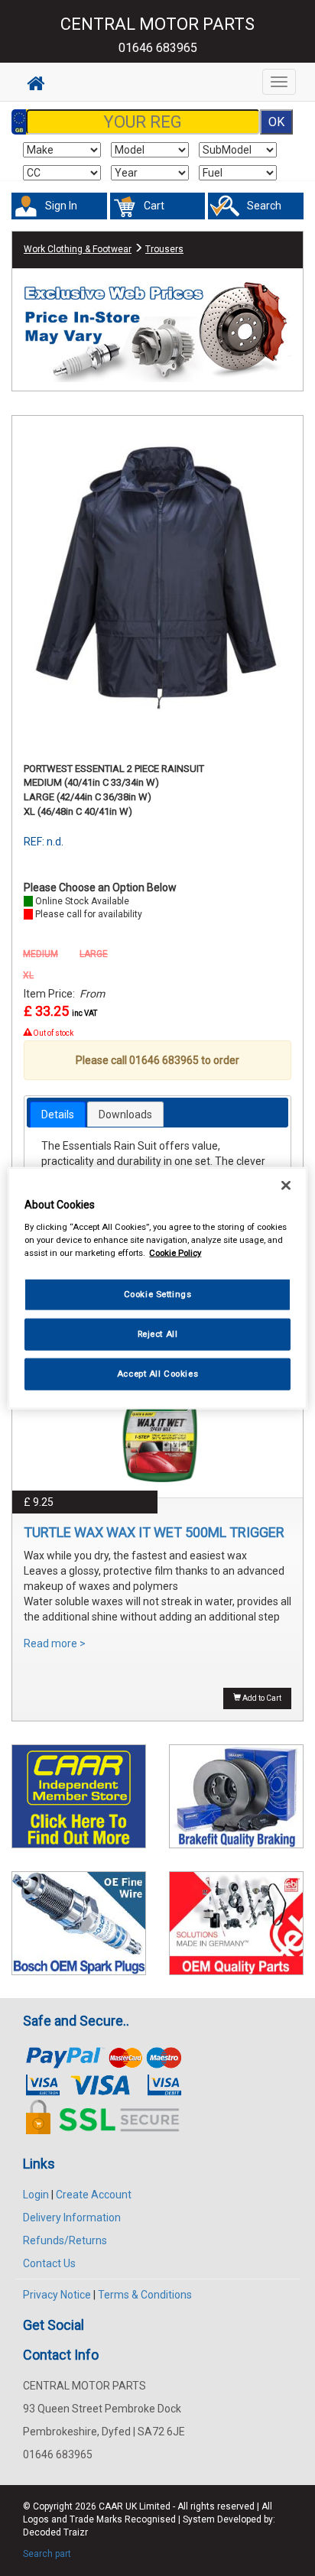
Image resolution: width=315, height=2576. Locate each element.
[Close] (286, 1186)
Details (58, 1114)
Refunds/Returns (65, 2240)
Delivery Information (72, 2218)
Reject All (158, 1333)
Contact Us (49, 2263)
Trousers (164, 249)
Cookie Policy (175, 1252)
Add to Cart (261, 1698)
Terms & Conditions (145, 2295)
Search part (47, 2554)
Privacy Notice (57, 2295)
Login (36, 2195)
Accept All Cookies (157, 1373)
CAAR (111, 2506)
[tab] (58, 1114)
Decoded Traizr (55, 2532)
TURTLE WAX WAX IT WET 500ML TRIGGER (154, 1532)
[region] (157, 1288)
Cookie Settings (158, 1294)
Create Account (94, 2195)
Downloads (125, 1114)
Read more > (55, 1643)
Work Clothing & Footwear (78, 249)
